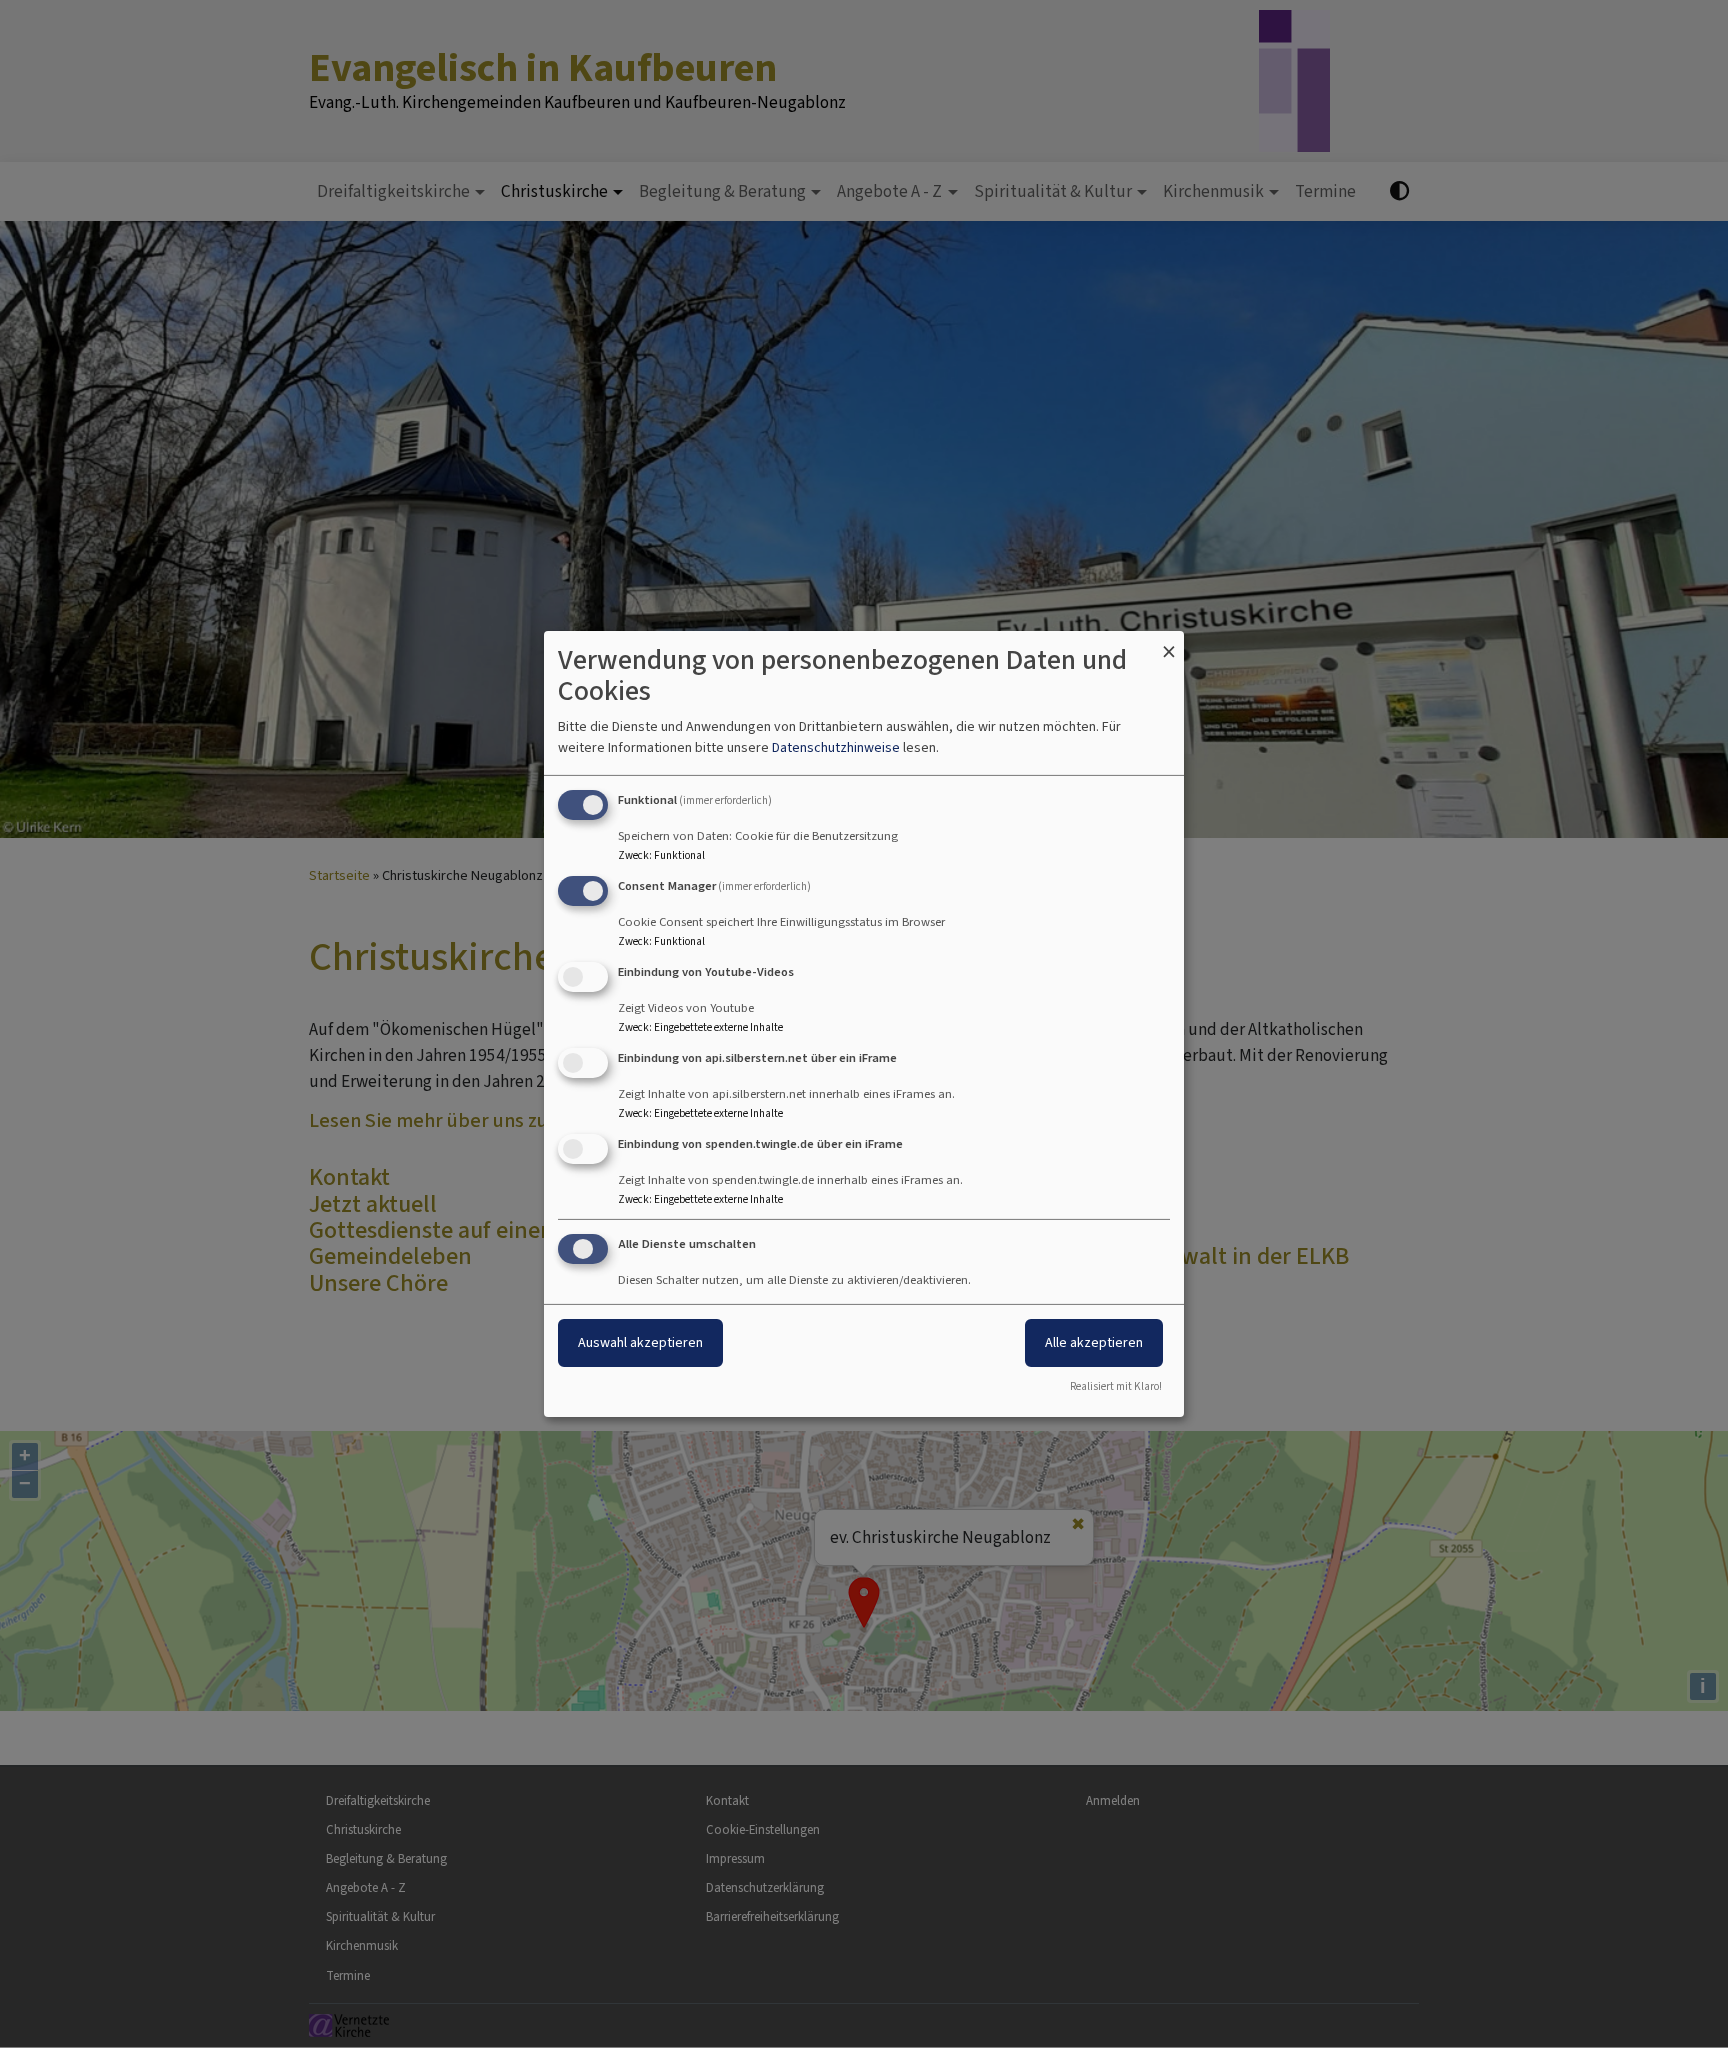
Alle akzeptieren (1094, 1342)
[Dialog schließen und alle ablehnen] (1169, 643)
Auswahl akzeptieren (640, 1342)
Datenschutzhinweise (836, 747)
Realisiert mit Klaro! (1116, 1386)
